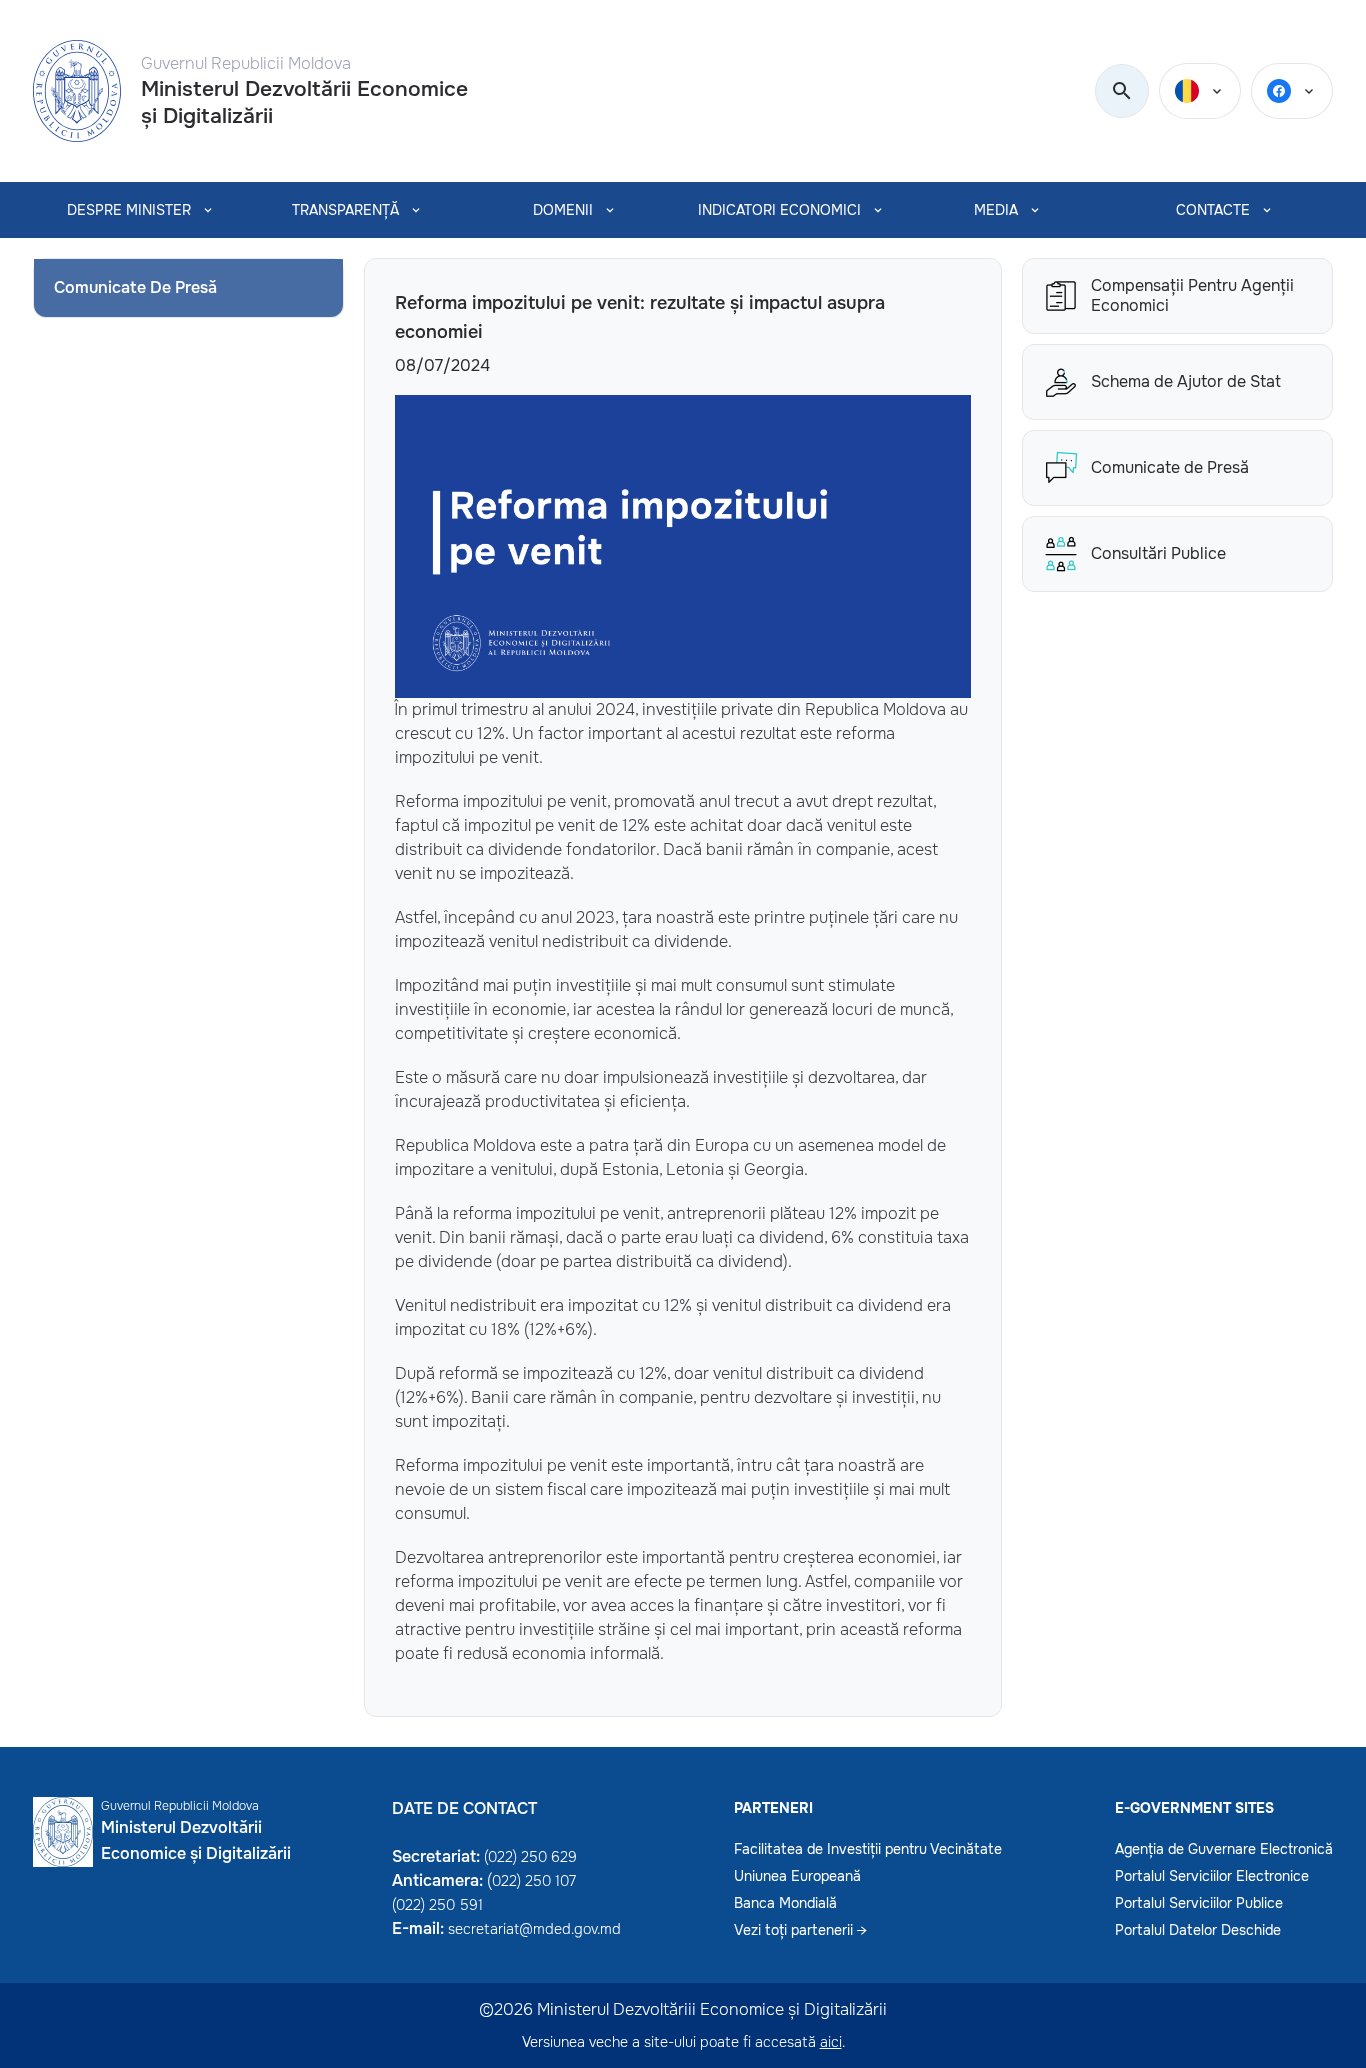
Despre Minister (129, 210)
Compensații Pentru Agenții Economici (1192, 296)
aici (831, 2042)
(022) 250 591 (437, 1905)
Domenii (563, 210)
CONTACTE (1213, 210)
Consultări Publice (1158, 553)
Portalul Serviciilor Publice (1199, 1903)
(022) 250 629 (530, 1857)
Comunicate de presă (135, 287)
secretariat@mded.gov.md (534, 1929)
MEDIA (996, 210)
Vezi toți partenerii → (800, 1930)
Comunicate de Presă (1170, 467)
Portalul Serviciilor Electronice (1212, 1876)
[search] (1122, 92)
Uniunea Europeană (797, 1876)
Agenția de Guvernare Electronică (1224, 1849)
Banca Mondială (785, 1903)
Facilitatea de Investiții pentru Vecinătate (868, 1849)
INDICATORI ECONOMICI (779, 210)
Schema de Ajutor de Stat (1186, 381)
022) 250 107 (534, 1881)
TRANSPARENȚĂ (345, 210)
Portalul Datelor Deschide (1198, 1930)
